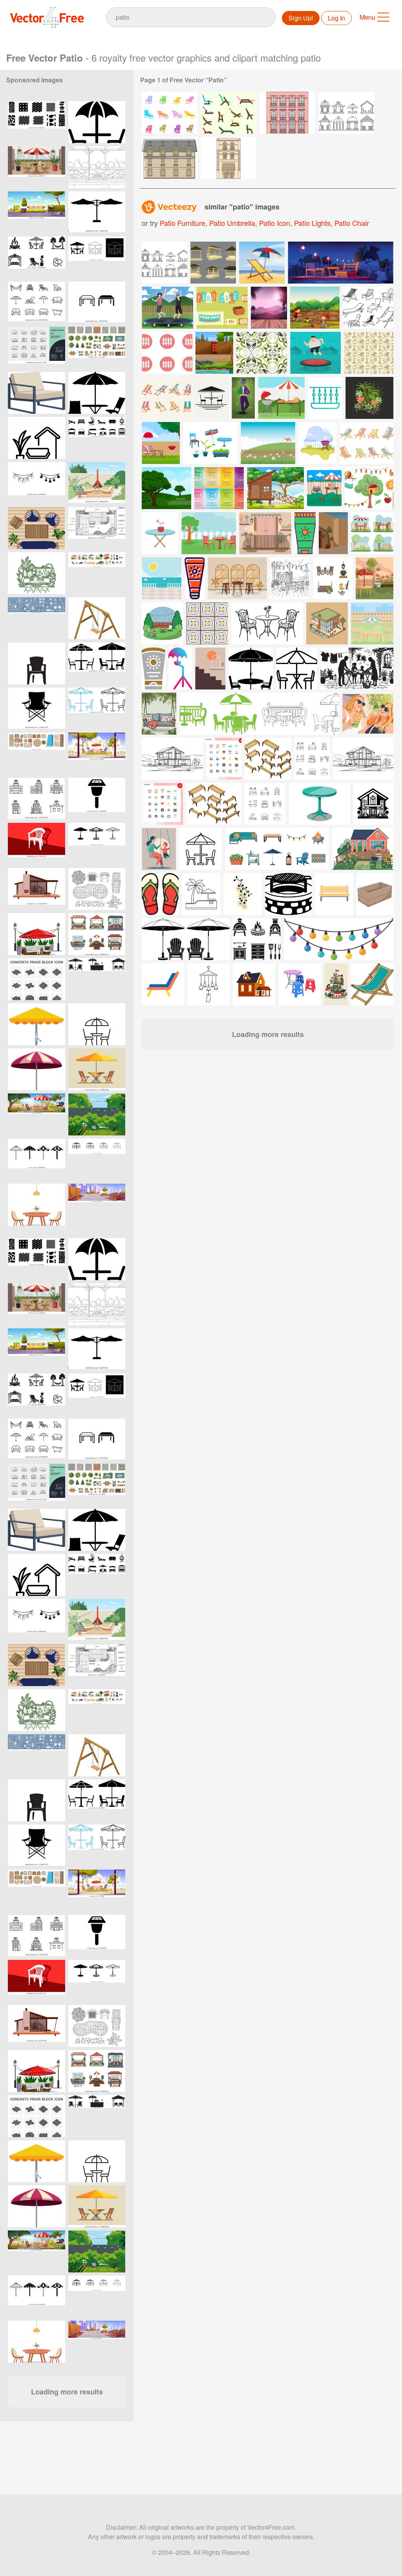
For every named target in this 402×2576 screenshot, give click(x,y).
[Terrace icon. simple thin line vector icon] (97, 1024)
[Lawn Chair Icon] (170, 113)
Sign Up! (301, 18)
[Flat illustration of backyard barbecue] (317, 443)
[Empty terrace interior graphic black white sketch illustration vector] (97, 167)
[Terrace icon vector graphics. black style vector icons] (97, 1160)
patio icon (275, 223)
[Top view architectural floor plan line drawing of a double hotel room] (97, 528)
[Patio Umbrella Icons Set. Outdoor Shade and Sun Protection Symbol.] (97, 844)
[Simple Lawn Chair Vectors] (228, 113)
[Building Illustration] (170, 158)
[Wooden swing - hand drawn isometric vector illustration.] (97, 618)
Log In (336, 18)
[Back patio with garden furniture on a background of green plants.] (97, 1114)
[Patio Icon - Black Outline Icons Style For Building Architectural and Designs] (37, 438)
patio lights (312, 223)
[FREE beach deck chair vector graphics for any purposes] (369, 353)
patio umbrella (232, 223)
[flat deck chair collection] (166, 398)
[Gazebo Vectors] (346, 113)
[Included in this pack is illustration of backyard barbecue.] (161, 443)
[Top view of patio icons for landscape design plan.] (37, 754)
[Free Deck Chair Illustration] (262, 263)
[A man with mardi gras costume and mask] (243, 398)
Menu (367, 17)
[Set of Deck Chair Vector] (366, 443)
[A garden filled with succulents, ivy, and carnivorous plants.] (369, 398)
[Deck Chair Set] (368, 308)
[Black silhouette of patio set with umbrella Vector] (97, 393)
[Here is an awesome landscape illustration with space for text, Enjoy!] (166, 488)
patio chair (352, 223)
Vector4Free (48, 17)
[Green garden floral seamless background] (262, 353)
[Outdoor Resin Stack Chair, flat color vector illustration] (37, 844)
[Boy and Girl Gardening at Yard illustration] (315, 308)
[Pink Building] (287, 113)
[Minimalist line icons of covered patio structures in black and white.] (97, 303)
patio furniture (183, 223)
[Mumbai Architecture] (228, 158)
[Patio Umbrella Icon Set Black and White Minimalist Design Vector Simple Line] (37, 1160)
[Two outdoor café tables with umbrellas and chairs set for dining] (97, 663)
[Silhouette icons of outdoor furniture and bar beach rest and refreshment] (97, 979)
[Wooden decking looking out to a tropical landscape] (269, 308)
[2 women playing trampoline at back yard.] (167, 308)
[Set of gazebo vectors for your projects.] (164, 263)
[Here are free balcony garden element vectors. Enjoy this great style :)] (210, 443)
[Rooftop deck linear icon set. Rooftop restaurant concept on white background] (37, 799)
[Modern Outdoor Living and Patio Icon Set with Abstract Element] (37, 257)
